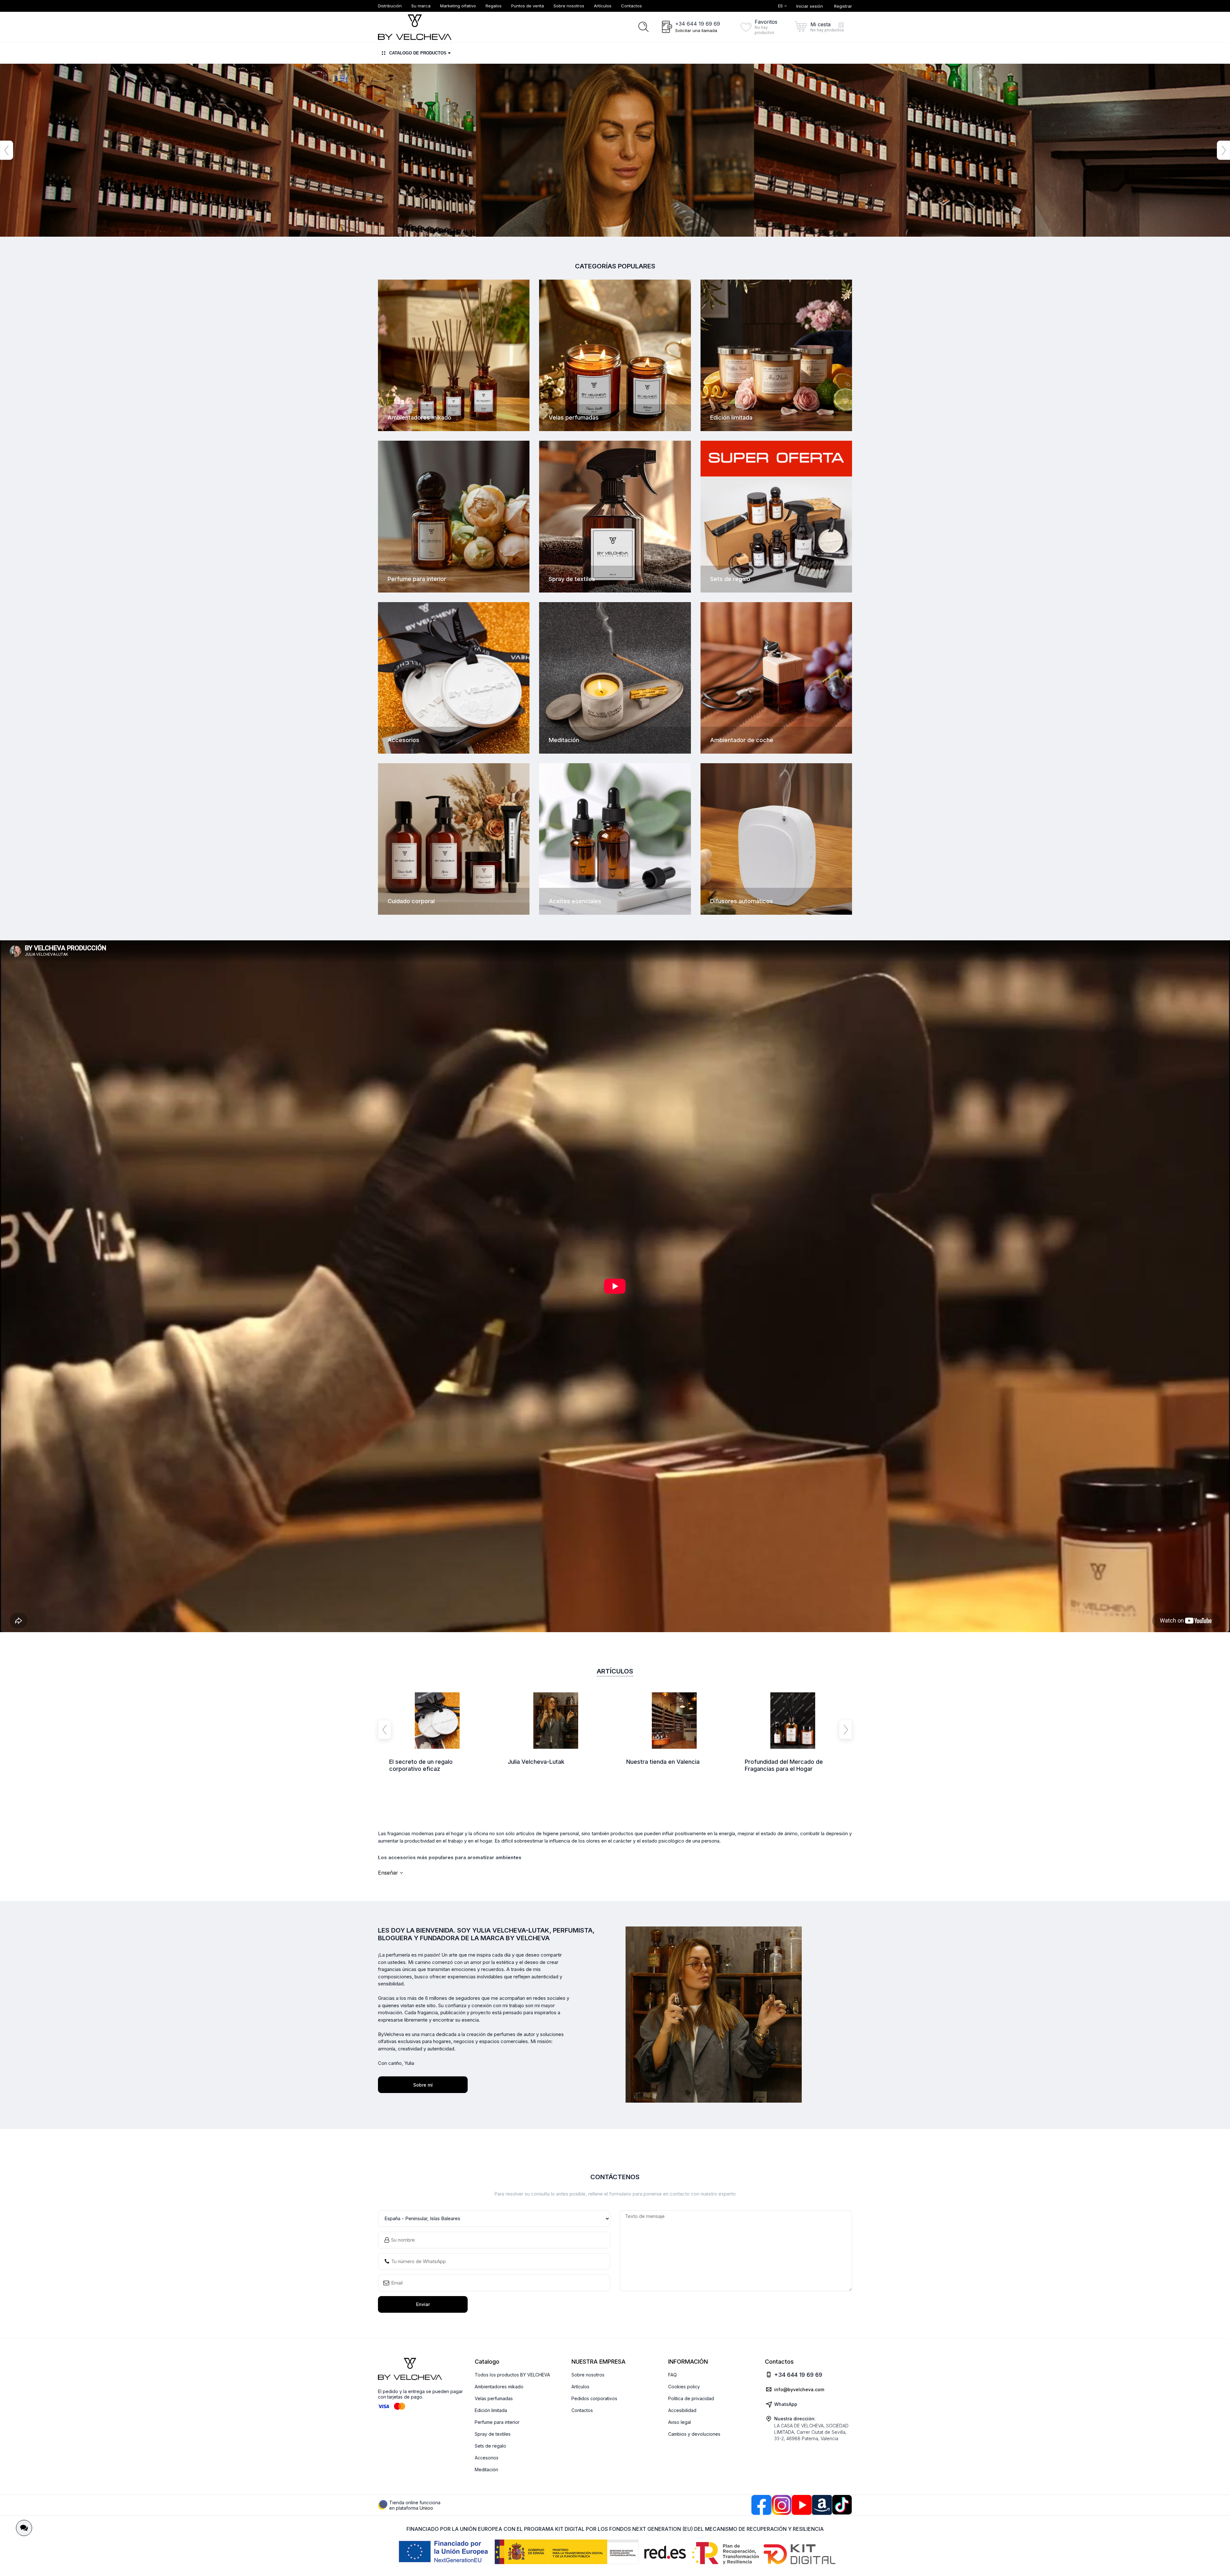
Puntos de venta (528, 6)
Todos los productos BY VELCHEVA (512, 2375)
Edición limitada (491, 2410)
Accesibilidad (682, 2410)
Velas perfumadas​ (494, 2398)
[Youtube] (802, 2505)
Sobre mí (423, 2085)
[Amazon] (822, 2505)
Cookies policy (684, 2387)
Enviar (423, 2304)
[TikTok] (842, 2505)
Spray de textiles (493, 2434)
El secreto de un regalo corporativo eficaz (421, 1765)
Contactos (631, 6)
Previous (7, 150)
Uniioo (426, 2508)
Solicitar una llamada (696, 30)
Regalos (494, 6)
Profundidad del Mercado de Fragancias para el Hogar (784, 1765)
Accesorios (487, 2458)
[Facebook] (761, 2505)
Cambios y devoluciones (694, 2434)
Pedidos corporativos (594, 2398)
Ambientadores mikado (499, 2387)
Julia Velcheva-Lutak (536, 1762)
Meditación (486, 2470)
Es (781, 6)
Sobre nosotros (569, 6)
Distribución (390, 6)
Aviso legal (680, 2422)
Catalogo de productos (418, 53)
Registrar (843, 6)
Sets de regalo (490, 2446)
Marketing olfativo (458, 6)
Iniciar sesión (810, 6)
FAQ (672, 2375)
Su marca (421, 6)
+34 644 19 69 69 (698, 24)
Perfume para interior (497, 2422)
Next (1223, 150)
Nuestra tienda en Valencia (663, 1762)
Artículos (603, 6)
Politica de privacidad (691, 2398)
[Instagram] (782, 2505)
